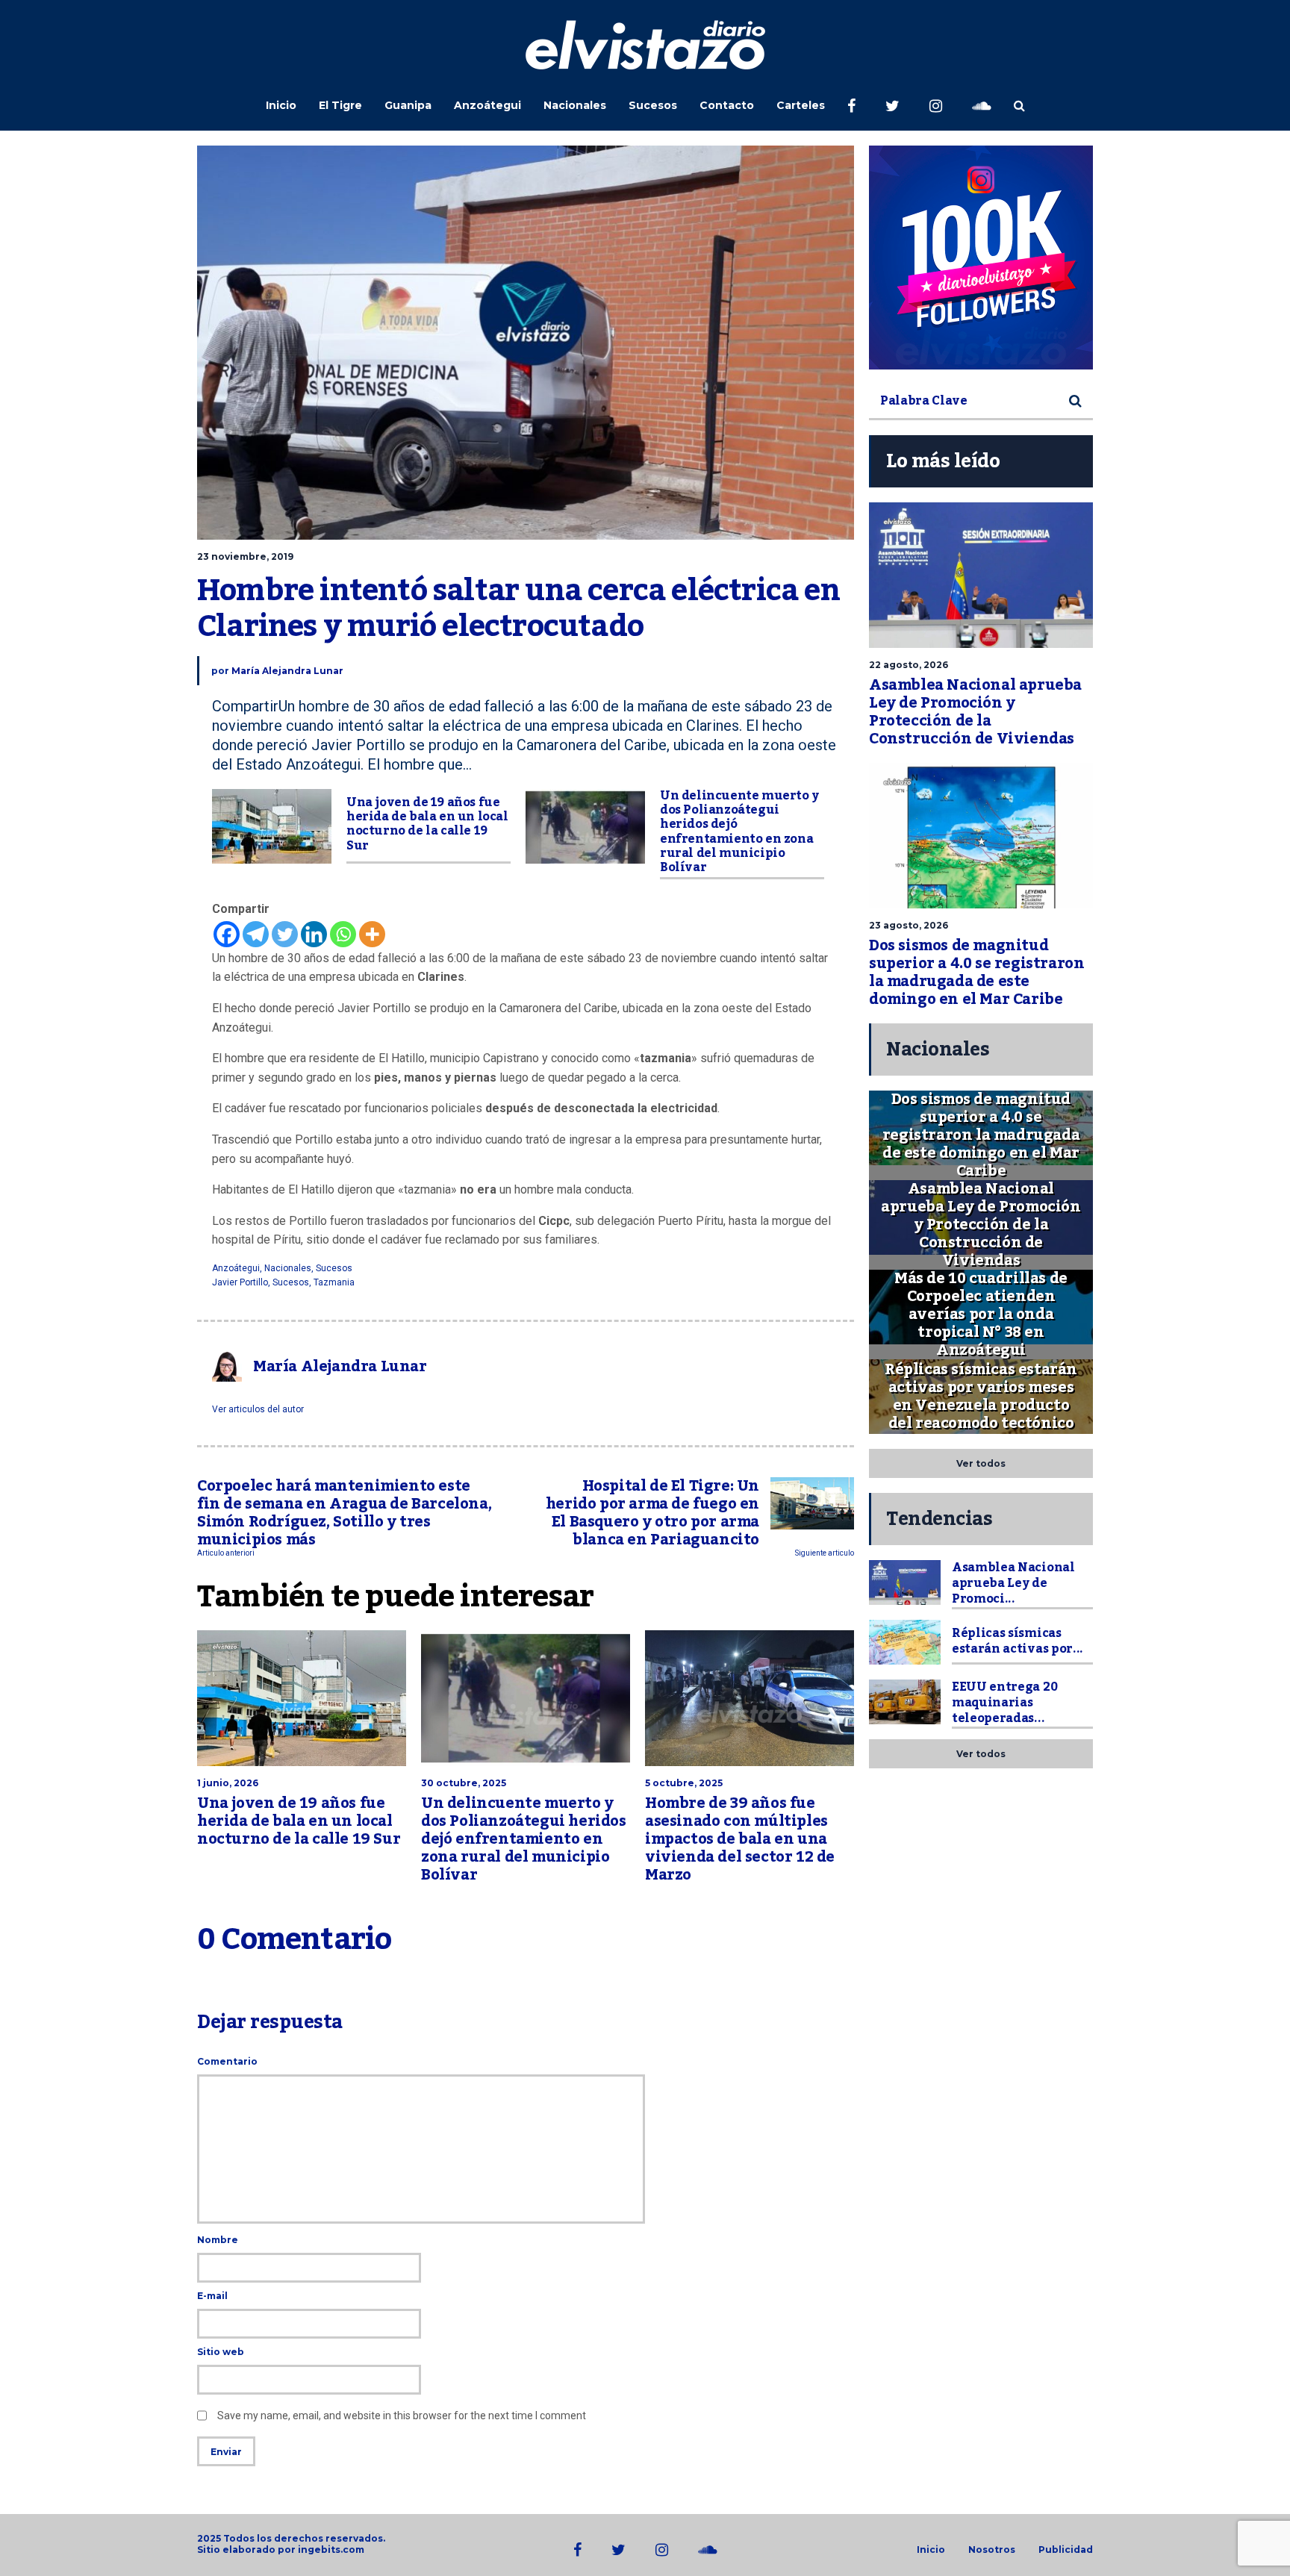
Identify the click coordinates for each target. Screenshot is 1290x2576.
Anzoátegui (487, 105)
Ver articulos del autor (258, 1409)
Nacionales (575, 105)
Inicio (281, 105)
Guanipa (408, 105)
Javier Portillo (240, 1282)
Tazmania (334, 1282)
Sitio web (221, 2352)
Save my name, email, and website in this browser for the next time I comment (402, 2416)
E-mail (212, 2296)
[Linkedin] (314, 934)
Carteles (801, 105)
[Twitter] (285, 934)
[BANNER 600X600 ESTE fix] (981, 258)
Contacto (727, 105)
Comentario (227, 2061)
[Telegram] (256, 934)
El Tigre (340, 105)
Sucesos (653, 105)
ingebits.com (331, 2550)
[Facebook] (227, 934)
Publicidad (1066, 2550)
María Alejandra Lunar (287, 671)
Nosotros (992, 2550)
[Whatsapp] (343, 934)
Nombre (218, 2240)
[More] (372, 934)
